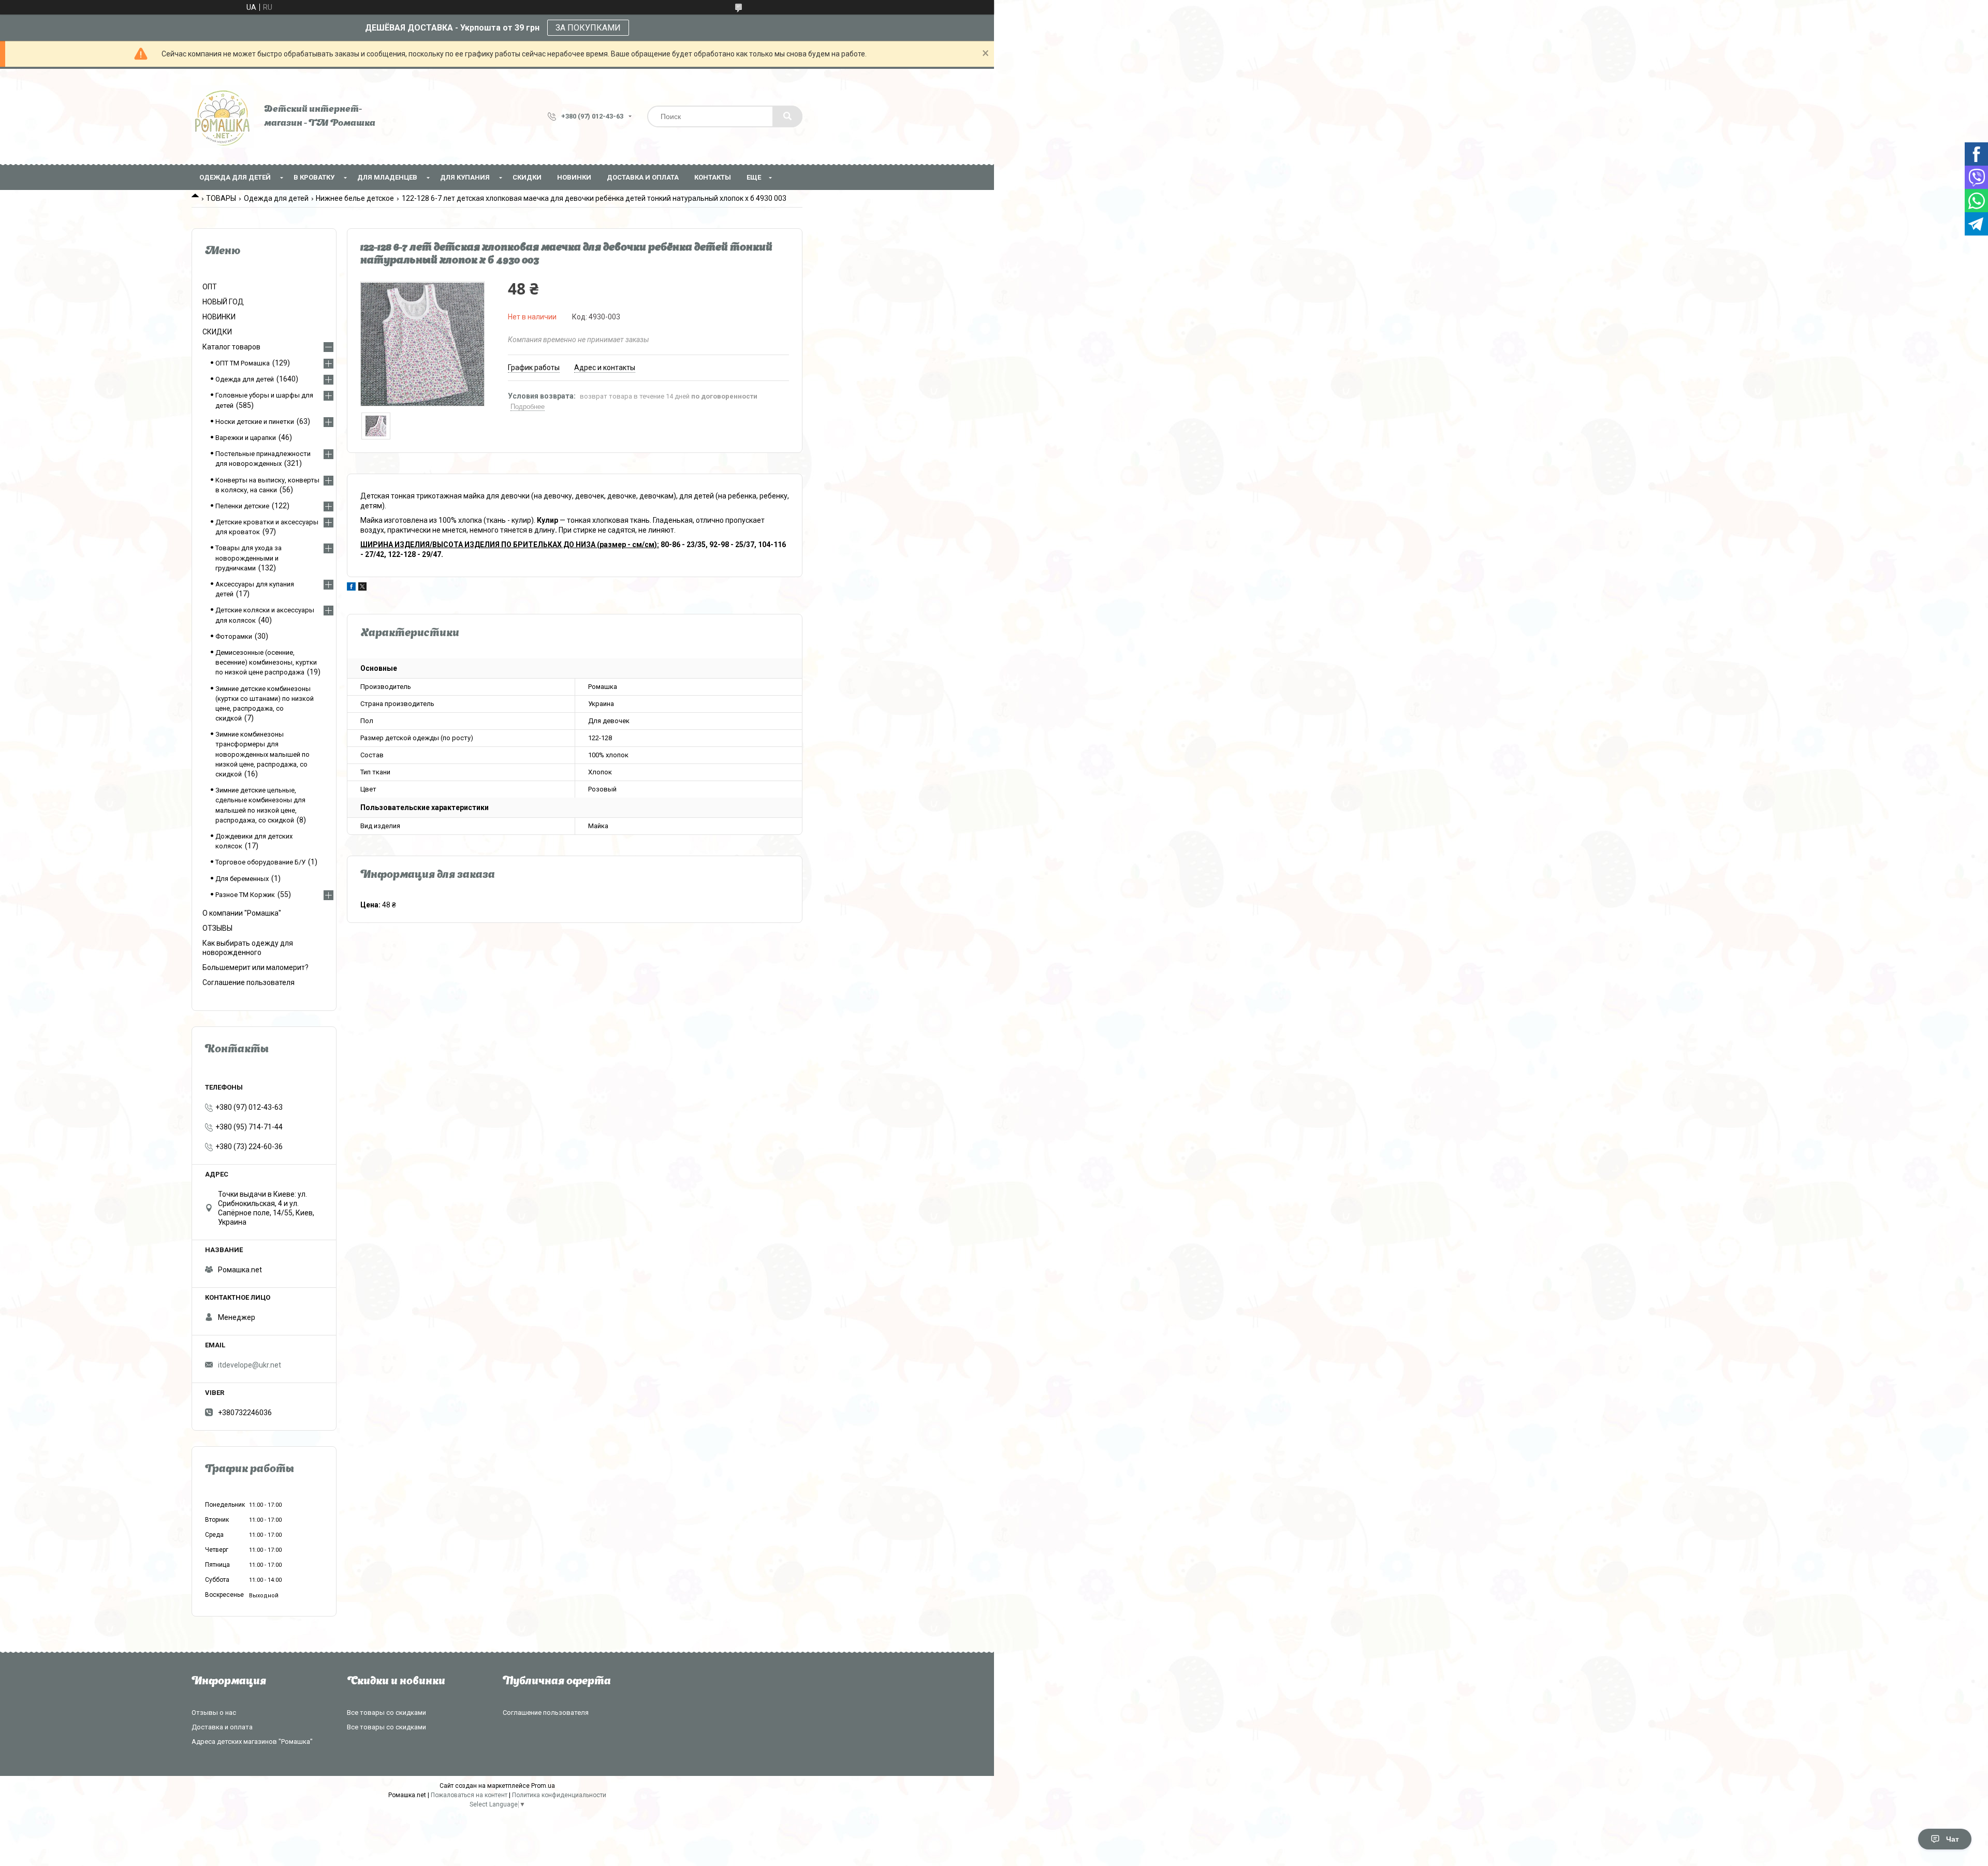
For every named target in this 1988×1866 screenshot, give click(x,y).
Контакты (713, 177)
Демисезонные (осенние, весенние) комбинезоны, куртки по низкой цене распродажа (266, 662)
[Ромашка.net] (223, 116)
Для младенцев (387, 177)
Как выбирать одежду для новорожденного (248, 948)
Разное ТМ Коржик (245, 895)
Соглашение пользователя (248, 982)
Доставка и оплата (643, 177)
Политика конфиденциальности (559, 1795)
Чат (1953, 1839)
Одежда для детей (235, 177)
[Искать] (787, 116)
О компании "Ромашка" (242, 913)
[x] (362, 588)
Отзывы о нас (214, 1713)
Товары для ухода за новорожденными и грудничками (248, 558)
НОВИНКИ (574, 177)
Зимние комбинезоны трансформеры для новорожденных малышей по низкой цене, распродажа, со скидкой (262, 754)
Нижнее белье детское (355, 198)
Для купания (465, 177)
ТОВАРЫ (221, 198)
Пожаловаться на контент (469, 1795)
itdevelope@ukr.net (250, 1365)
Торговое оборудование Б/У (260, 862)
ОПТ (210, 287)
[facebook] (351, 588)
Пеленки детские (242, 506)
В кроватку (314, 177)
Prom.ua (543, 1786)
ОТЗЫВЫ (217, 928)
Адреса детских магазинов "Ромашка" (252, 1742)
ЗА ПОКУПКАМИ (588, 28)
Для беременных (242, 879)
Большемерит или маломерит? (255, 967)
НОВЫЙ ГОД (223, 302)
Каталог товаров (231, 347)
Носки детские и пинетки (255, 422)
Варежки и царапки (246, 438)
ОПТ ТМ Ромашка (243, 363)
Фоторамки (234, 636)
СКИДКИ (527, 177)
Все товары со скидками (386, 1713)
